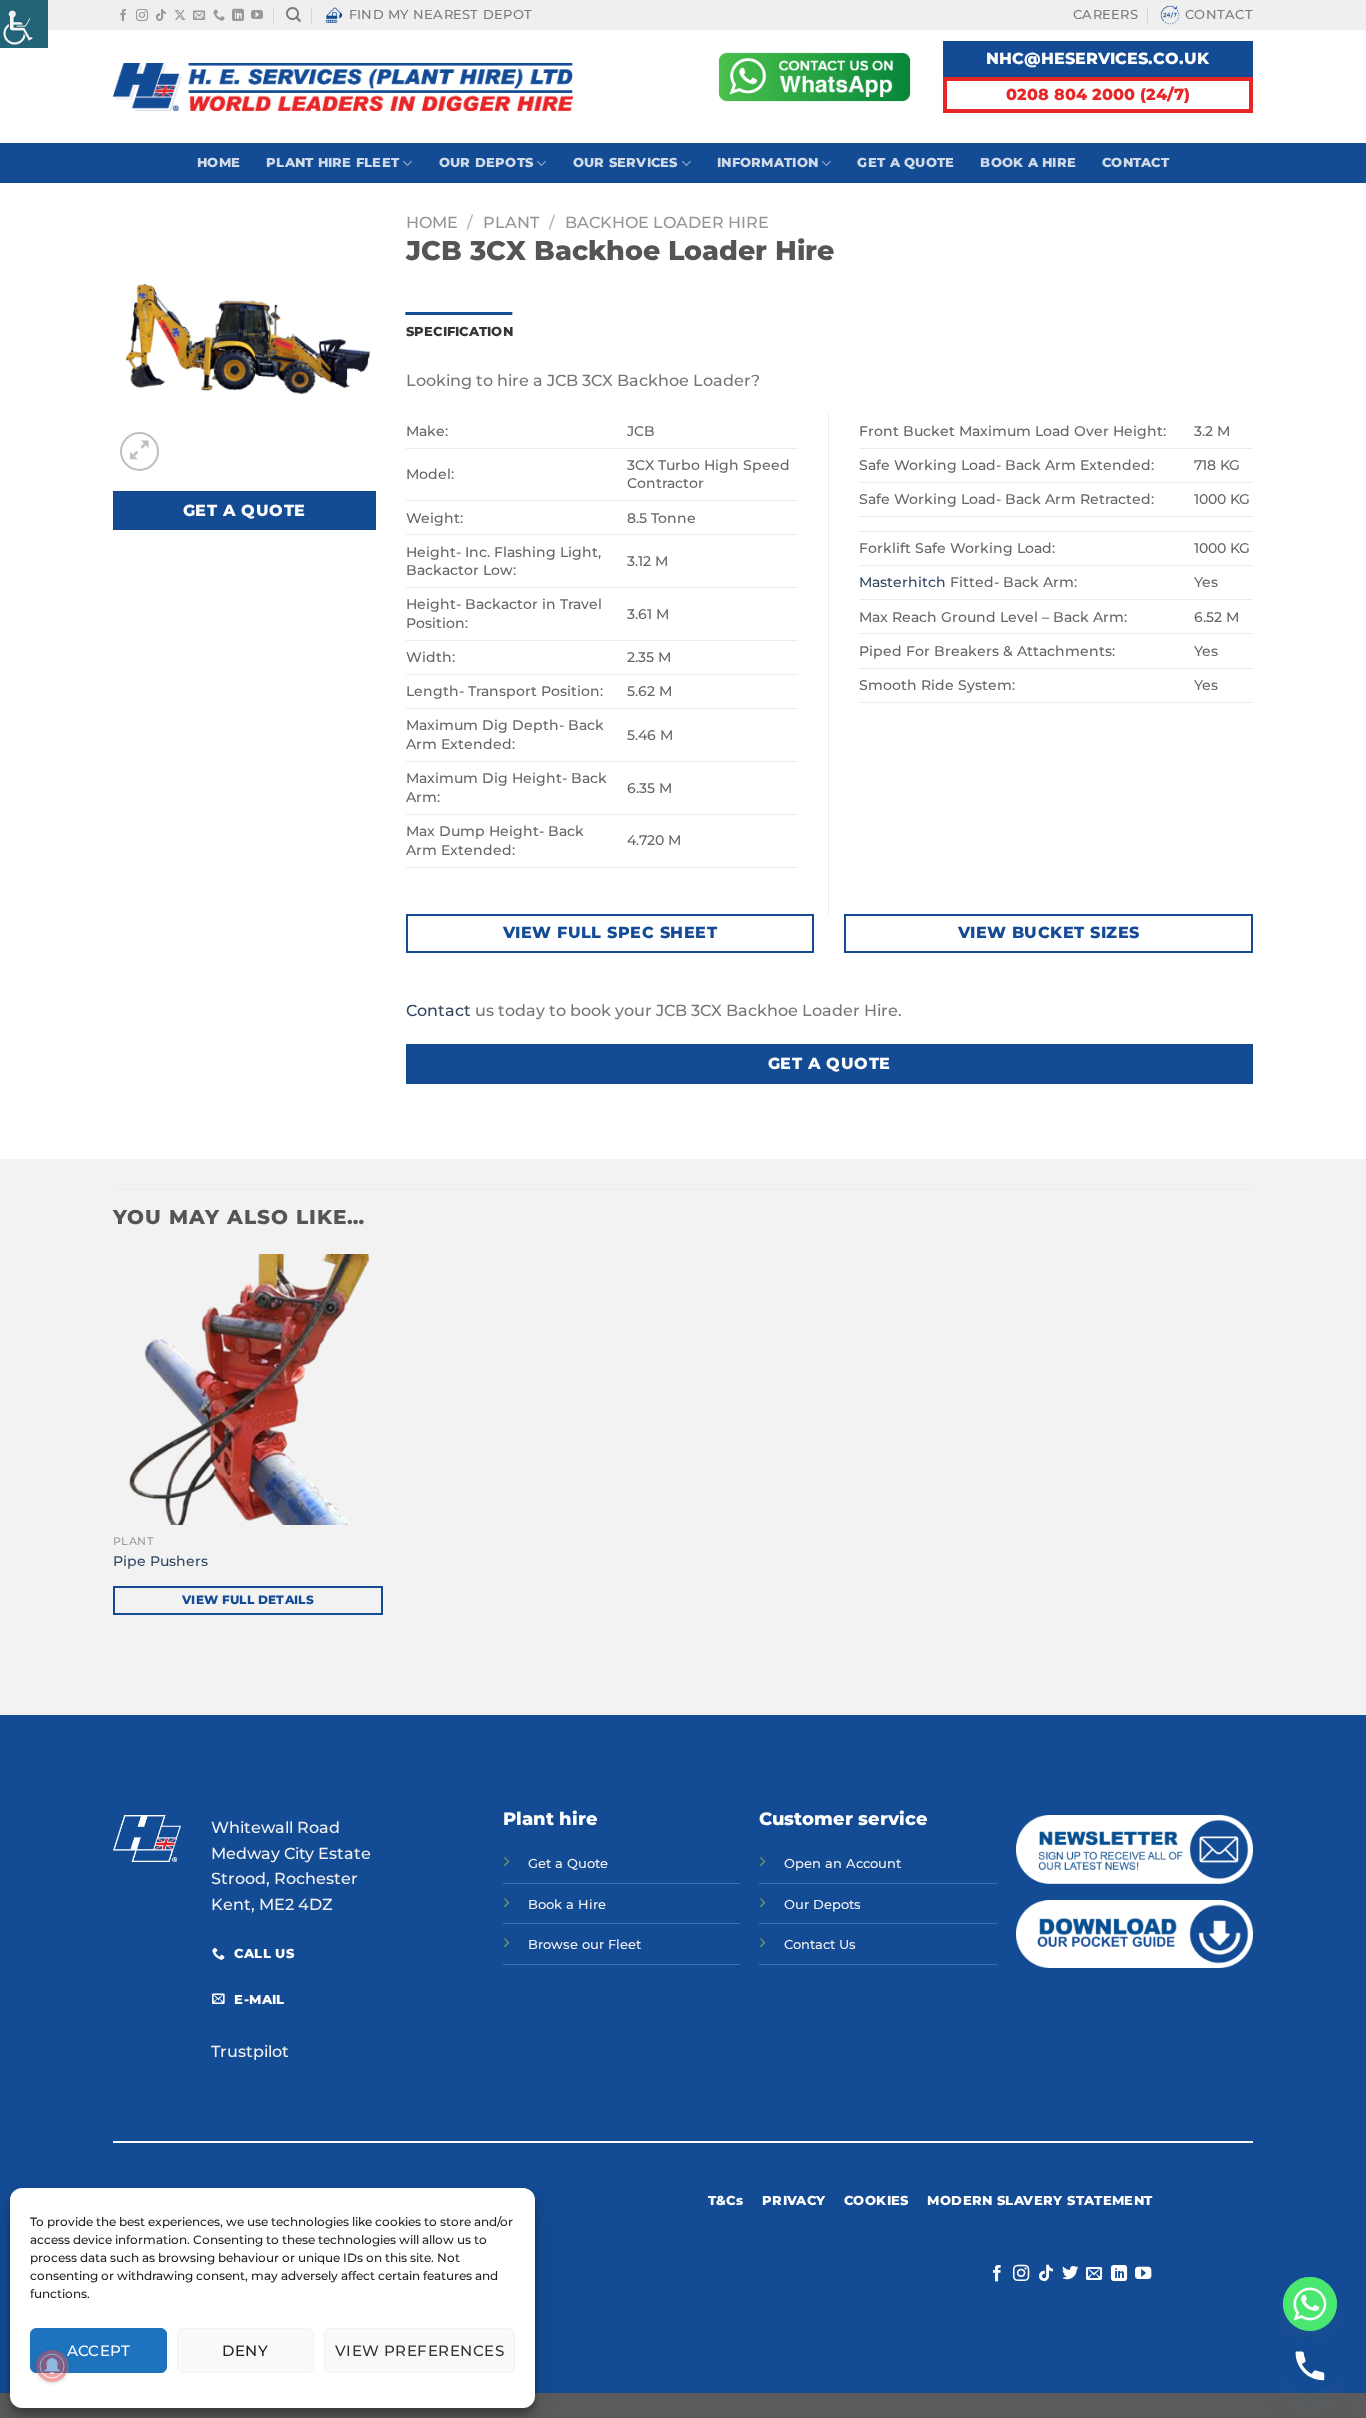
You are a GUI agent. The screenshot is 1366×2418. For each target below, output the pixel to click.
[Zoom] (139, 451)
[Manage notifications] (52, 2366)
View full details (248, 1600)
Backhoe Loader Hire (667, 222)
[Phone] (1310, 2366)
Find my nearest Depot (440, 14)
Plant (511, 222)
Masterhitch (902, 582)
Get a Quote (905, 162)
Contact (1219, 14)
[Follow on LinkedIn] (238, 16)
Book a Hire (1028, 162)
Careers (1105, 14)
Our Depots (486, 162)
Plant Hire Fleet (332, 162)
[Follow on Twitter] (1070, 2274)
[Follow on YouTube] (257, 16)
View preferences (419, 2350)
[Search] (293, 15)
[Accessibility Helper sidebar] (24, 24)
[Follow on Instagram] (142, 16)
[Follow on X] (180, 16)
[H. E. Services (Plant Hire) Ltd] (343, 87)
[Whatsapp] (1310, 2304)
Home (218, 162)
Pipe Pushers (160, 1561)
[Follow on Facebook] (123, 16)
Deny (245, 2350)
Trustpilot (250, 2051)
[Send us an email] (199, 16)
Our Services (625, 162)
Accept (99, 2350)
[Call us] (219, 16)
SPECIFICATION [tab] (459, 331)
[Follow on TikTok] (161, 16)
